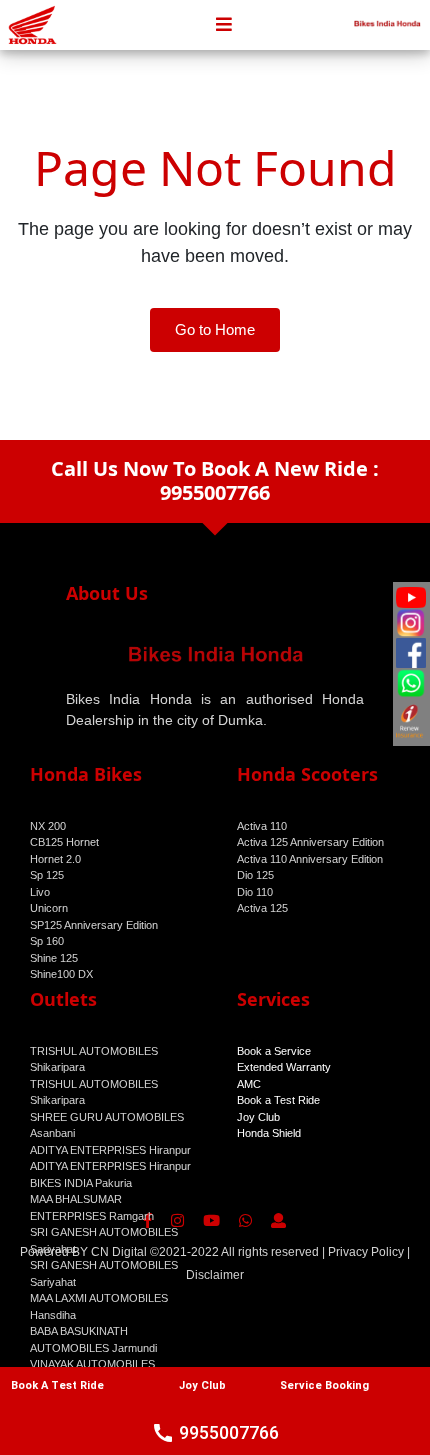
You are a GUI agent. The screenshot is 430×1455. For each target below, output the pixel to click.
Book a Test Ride (278, 1100)
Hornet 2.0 (55, 859)
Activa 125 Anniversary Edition (310, 842)
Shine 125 (54, 958)
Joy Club (258, 1117)
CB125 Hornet (64, 842)
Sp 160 (47, 941)
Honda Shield (269, 1133)
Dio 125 (255, 875)
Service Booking (324, 1385)
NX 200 (48, 826)
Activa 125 (262, 908)
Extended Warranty (284, 1067)
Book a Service (274, 1051)
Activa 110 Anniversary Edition (310, 859)
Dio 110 (255, 892)
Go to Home (215, 329)
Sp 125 (47, 875)
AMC (249, 1084)
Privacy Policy (366, 1252)
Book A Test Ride (57, 1385)
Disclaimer (215, 1275)
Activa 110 (262, 826)
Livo (40, 892)
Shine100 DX (61, 974)
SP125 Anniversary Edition (94, 925)
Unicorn (49, 908)
